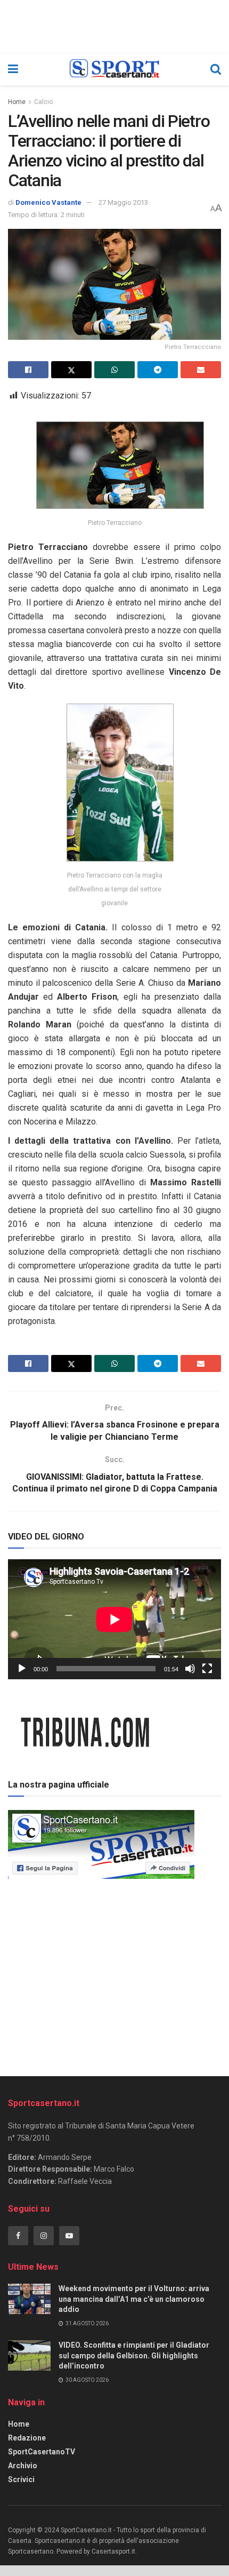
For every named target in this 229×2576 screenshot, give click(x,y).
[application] (114, 1619)
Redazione (27, 2438)
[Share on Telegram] (158, 370)
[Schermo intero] (207, 1669)
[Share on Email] (201, 370)
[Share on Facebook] (28, 370)
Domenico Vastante (48, 202)
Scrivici (21, 2479)
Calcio (43, 102)
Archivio (23, 2466)
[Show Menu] (13, 69)
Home (17, 102)
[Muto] (190, 1669)
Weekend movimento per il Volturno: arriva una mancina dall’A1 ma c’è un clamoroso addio (134, 2299)
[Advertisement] (114, 1974)
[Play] (22, 1669)
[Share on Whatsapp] (114, 370)
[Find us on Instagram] (44, 2236)
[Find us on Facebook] (18, 2236)
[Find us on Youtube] (69, 2236)
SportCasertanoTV (42, 2452)
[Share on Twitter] (71, 370)
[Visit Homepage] (114, 69)
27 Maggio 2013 (123, 202)
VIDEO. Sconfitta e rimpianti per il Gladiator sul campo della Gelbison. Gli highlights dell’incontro (134, 2355)
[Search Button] (216, 69)
